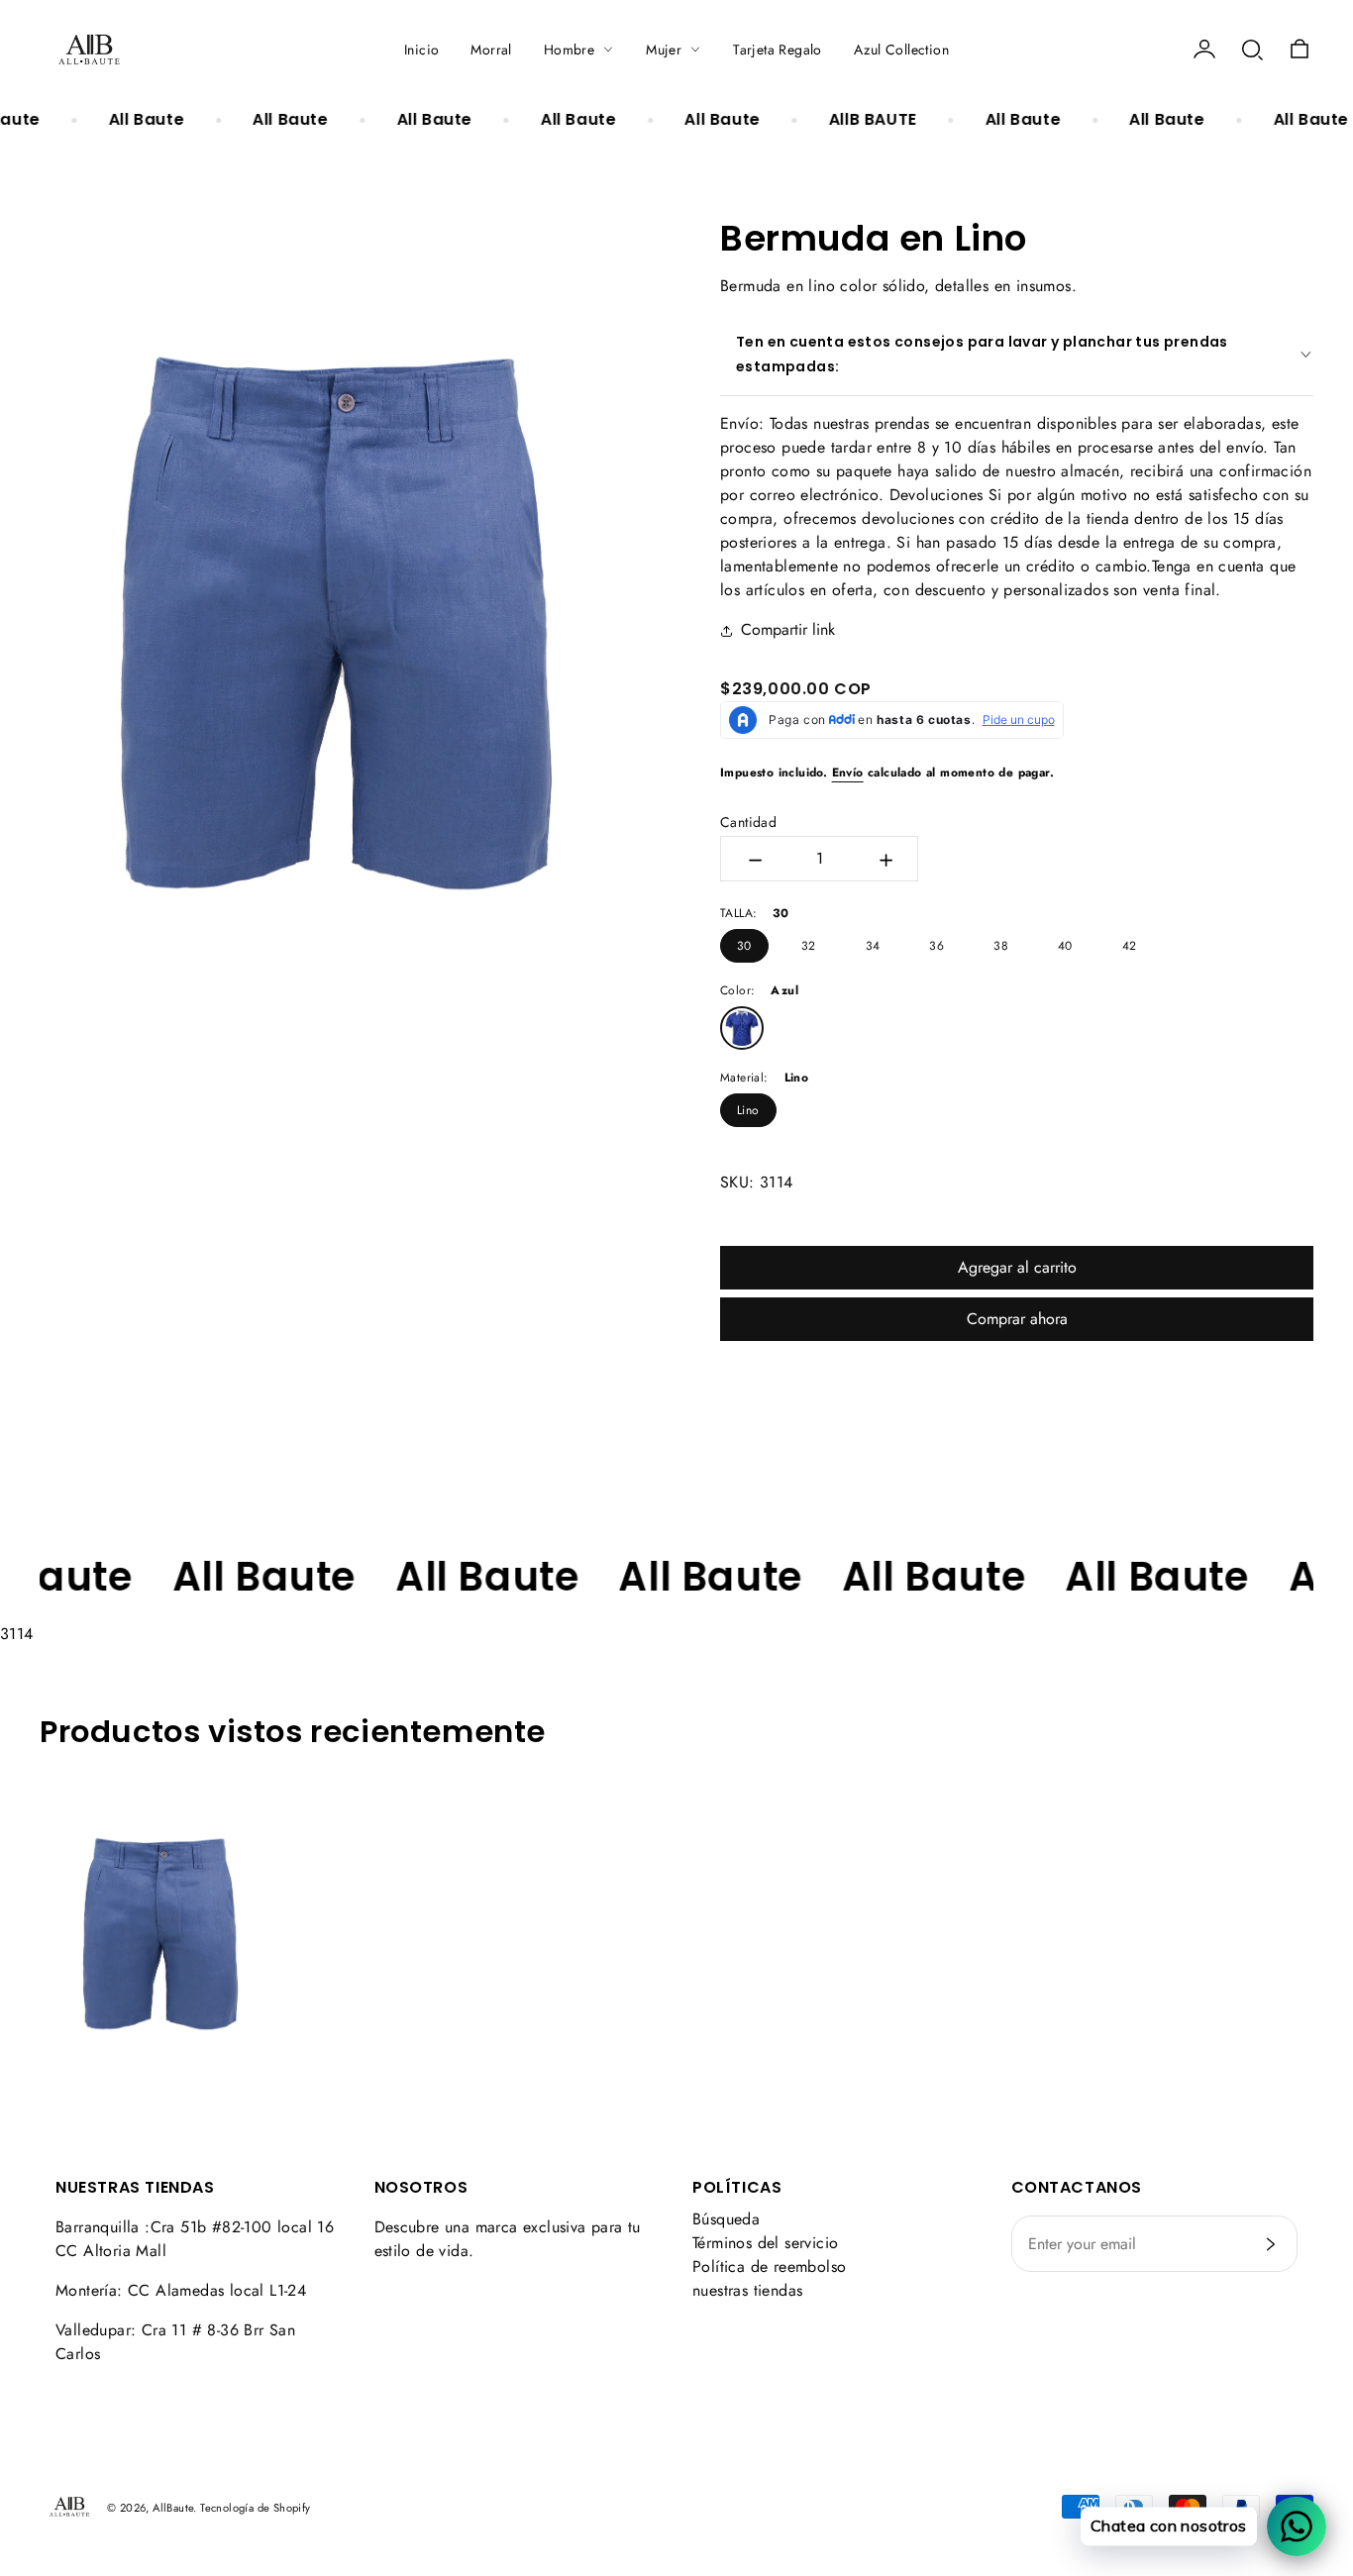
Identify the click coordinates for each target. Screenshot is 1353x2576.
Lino (748, 1110)
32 (809, 946)
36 (937, 946)
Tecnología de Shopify (255, 2508)
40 (1065, 946)
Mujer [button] (664, 50)
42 (1130, 946)
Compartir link (788, 629)
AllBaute (173, 2508)
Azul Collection (901, 50)
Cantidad (748, 822)
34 (873, 946)
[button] (1252, 50)
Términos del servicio (765, 2243)
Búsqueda (726, 2219)
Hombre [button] (569, 50)
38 (1001, 946)
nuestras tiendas (747, 2290)
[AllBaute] (89, 50)
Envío (848, 773)
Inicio (421, 50)
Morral (491, 50)
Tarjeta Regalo (778, 50)
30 (744, 946)
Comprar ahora (1017, 1319)
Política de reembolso (769, 2267)
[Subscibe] (1271, 2244)
